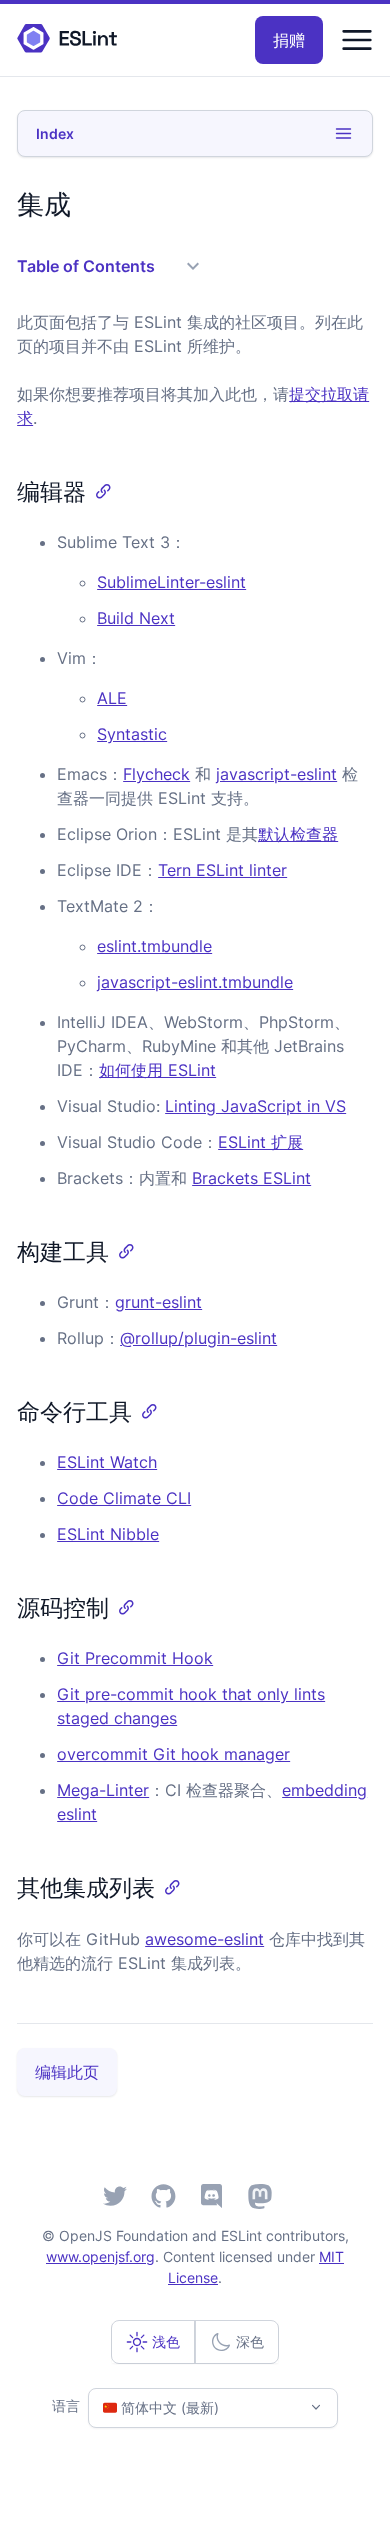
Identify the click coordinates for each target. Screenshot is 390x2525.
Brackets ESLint (251, 1178)
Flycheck (156, 774)
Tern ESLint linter (222, 870)
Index (55, 133)
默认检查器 (298, 834)
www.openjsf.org (100, 2256)
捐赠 (289, 40)
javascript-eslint (276, 774)
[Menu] (357, 40)
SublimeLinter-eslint (171, 582)
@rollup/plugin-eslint (198, 1338)
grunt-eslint (158, 1302)
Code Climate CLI (124, 1498)
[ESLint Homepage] (67, 39)
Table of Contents (86, 266)
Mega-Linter (103, 1790)
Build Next (136, 618)
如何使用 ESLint (157, 1070)
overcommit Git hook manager (173, 1754)
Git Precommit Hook (135, 1658)
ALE (112, 698)
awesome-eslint (204, 1939)
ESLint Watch (107, 1462)
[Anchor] (98, 489)
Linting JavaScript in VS (255, 1106)
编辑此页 (67, 2072)
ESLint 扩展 (260, 1142)
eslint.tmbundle (154, 946)
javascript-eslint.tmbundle (195, 982)
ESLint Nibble (108, 1534)
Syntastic (132, 734)
